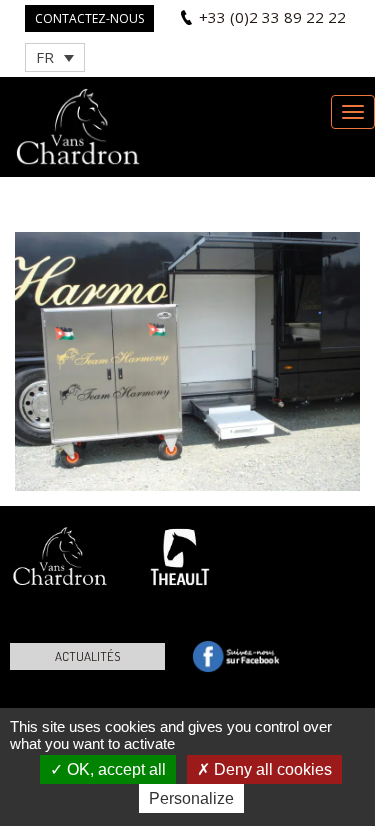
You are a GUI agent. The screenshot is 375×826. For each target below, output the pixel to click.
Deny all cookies (271, 769)
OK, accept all (114, 769)
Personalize (191, 798)
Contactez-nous (89, 18)
